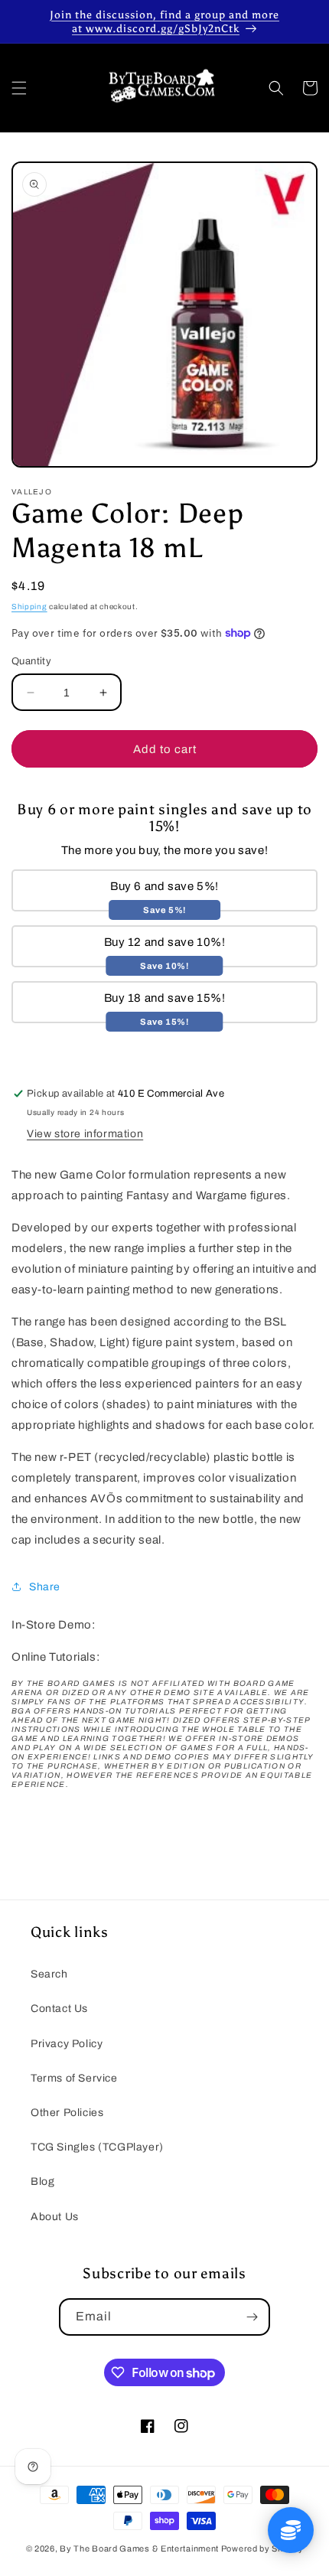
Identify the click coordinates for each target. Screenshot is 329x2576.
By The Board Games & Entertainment (139, 2548)
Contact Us (59, 2009)
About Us (55, 2217)
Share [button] (45, 1587)
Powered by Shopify (262, 2548)
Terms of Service (74, 2078)
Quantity (31, 661)
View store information (85, 1134)
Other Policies (67, 2113)
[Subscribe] (252, 2317)
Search (49, 1974)
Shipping (29, 607)
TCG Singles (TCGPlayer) (97, 2147)
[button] (19, 88)
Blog (42, 2181)
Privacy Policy (67, 2044)
